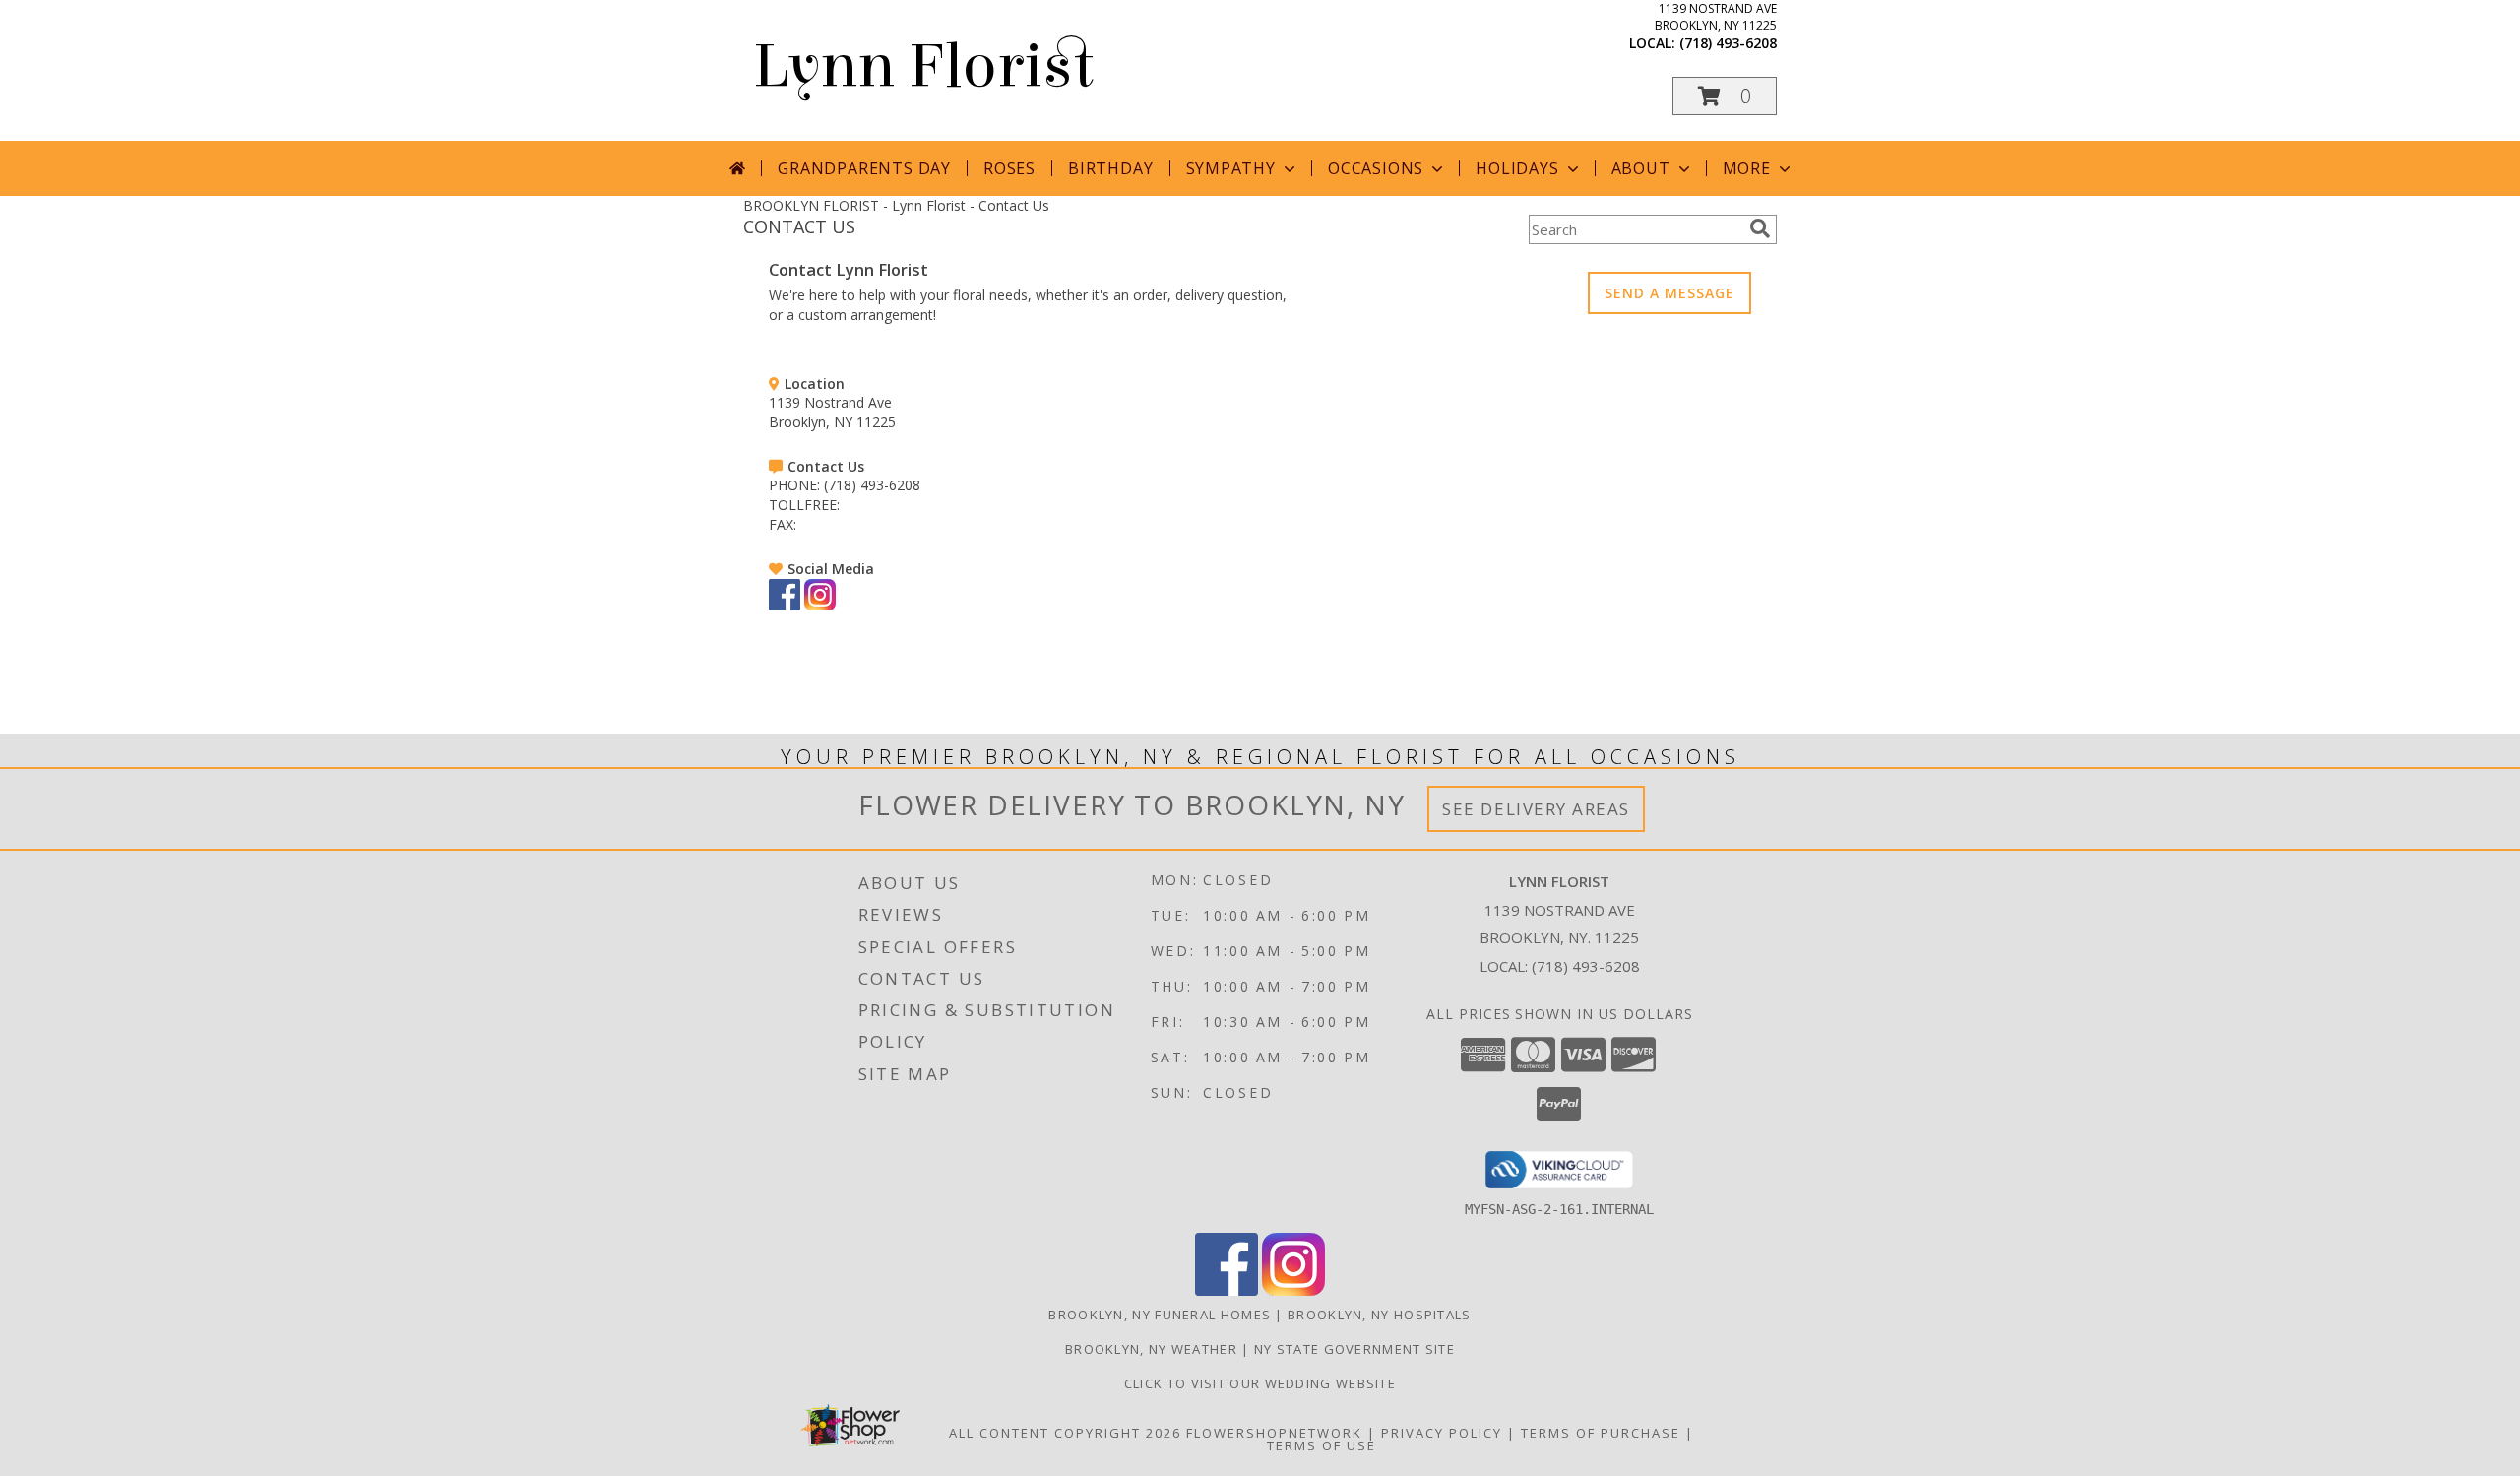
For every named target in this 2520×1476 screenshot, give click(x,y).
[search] (1760, 228)
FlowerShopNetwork (1274, 1433)
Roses (1009, 168)
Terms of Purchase (1601, 1433)
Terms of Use (1322, 1445)
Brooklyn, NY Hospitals (1380, 1315)
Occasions (1376, 168)
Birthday (1110, 168)
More (1747, 168)
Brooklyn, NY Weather (1151, 1349)
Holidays (1517, 168)
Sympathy (1231, 168)
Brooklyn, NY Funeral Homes (1160, 1315)
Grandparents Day (864, 168)
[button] (1725, 96)
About (1641, 168)
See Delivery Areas (1536, 809)
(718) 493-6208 (1728, 43)
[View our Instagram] (820, 605)
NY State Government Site (1354, 1349)
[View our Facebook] (785, 605)
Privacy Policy (1442, 1433)
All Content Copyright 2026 (1065, 1433)
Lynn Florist (923, 66)
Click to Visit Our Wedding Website (1260, 1383)
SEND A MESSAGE (1669, 293)
